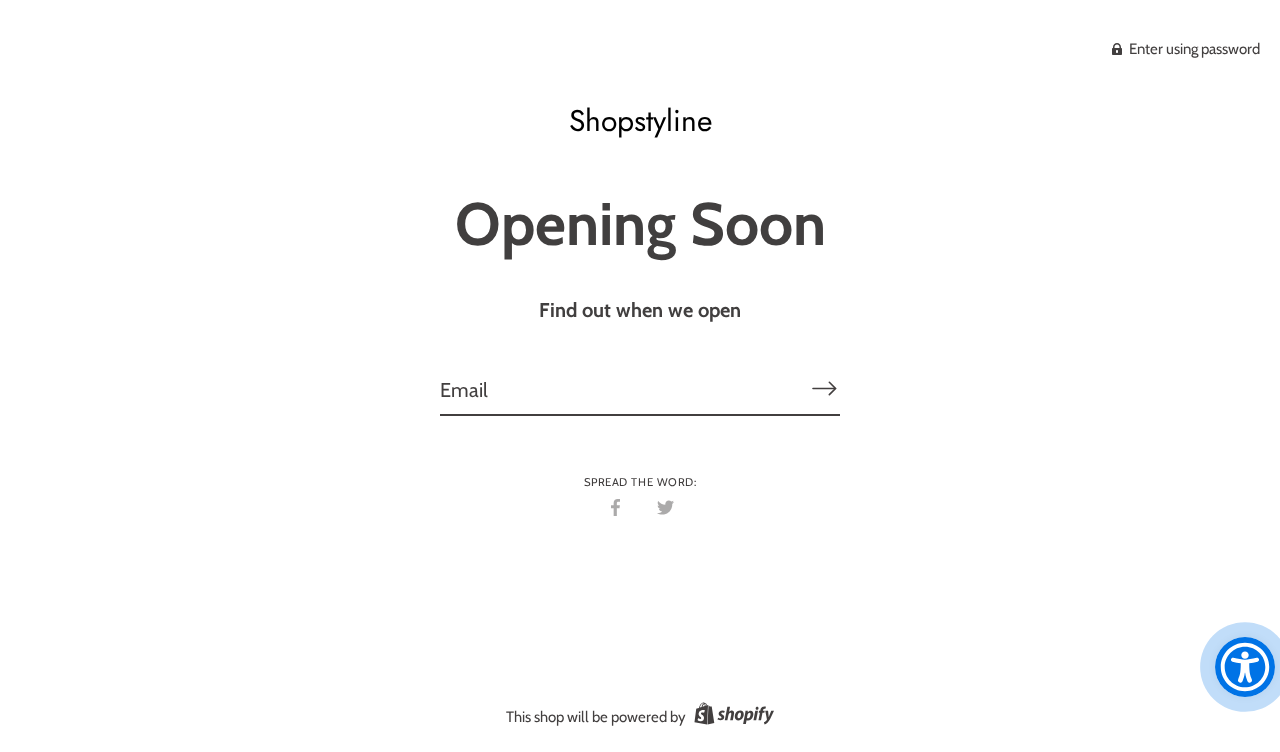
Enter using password (1193, 49)
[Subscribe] (824, 389)
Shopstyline (640, 120)
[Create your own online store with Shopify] (731, 717)
